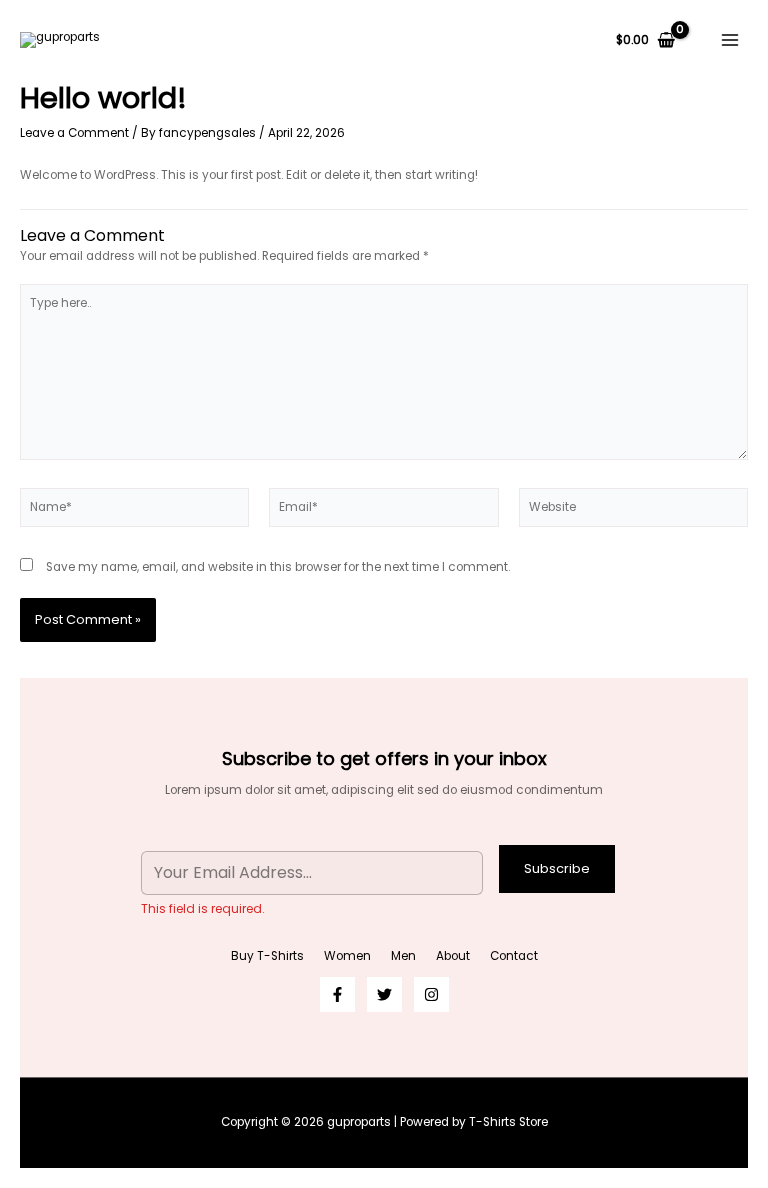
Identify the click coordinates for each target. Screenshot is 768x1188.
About (453, 956)
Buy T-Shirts (267, 956)
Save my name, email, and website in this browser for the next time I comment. (278, 567)
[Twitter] (384, 994)
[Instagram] (431, 994)
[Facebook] (337, 994)
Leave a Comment (74, 133)
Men (403, 956)
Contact (514, 956)
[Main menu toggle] (729, 40)
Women (347, 956)
